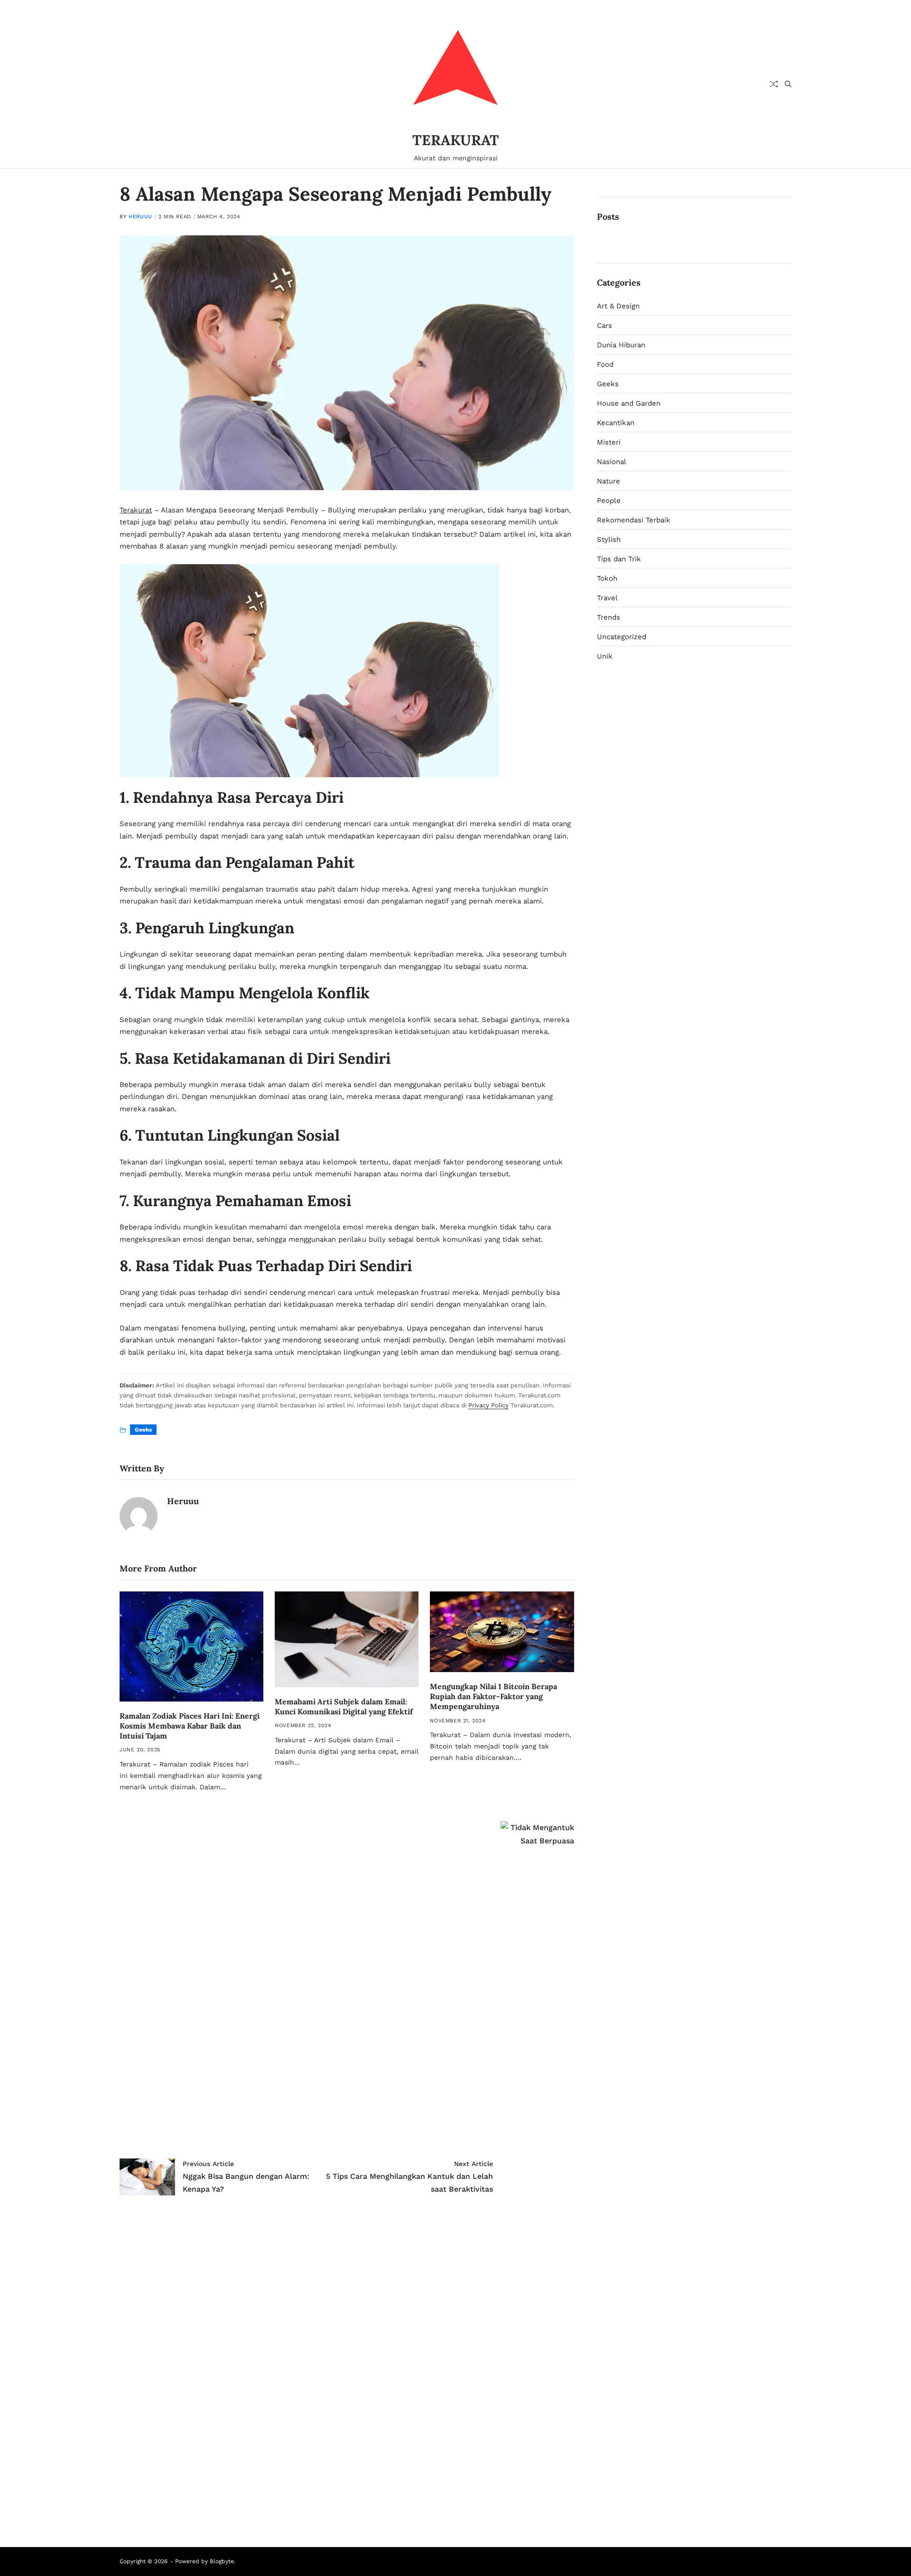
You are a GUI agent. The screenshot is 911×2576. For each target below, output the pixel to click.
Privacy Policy (488, 1405)
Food (605, 364)
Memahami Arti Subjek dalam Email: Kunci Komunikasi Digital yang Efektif (344, 1706)
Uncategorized (622, 637)
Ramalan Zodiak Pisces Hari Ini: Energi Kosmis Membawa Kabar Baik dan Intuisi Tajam (190, 1726)
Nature (609, 481)
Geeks (143, 1430)
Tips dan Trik (619, 559)
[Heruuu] (139, 1516)
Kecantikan (616, 423)
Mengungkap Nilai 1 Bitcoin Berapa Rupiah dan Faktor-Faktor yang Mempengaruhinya (493, 1696)
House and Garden (629, 403)
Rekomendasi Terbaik (634, 520)
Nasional (612, 462)
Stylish (609, 539)
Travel (607, 598)
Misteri (609, 442)
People (609, 501)
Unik (605, 656)
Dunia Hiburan (621, 345)
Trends (609, 617)
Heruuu (140, 217)
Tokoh (607, 578)
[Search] (788, 84)
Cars (604, 325)
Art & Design (618, 306)
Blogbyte (222, 2561)
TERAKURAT (456, 140)
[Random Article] (774, 84)
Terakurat (136, 510)
